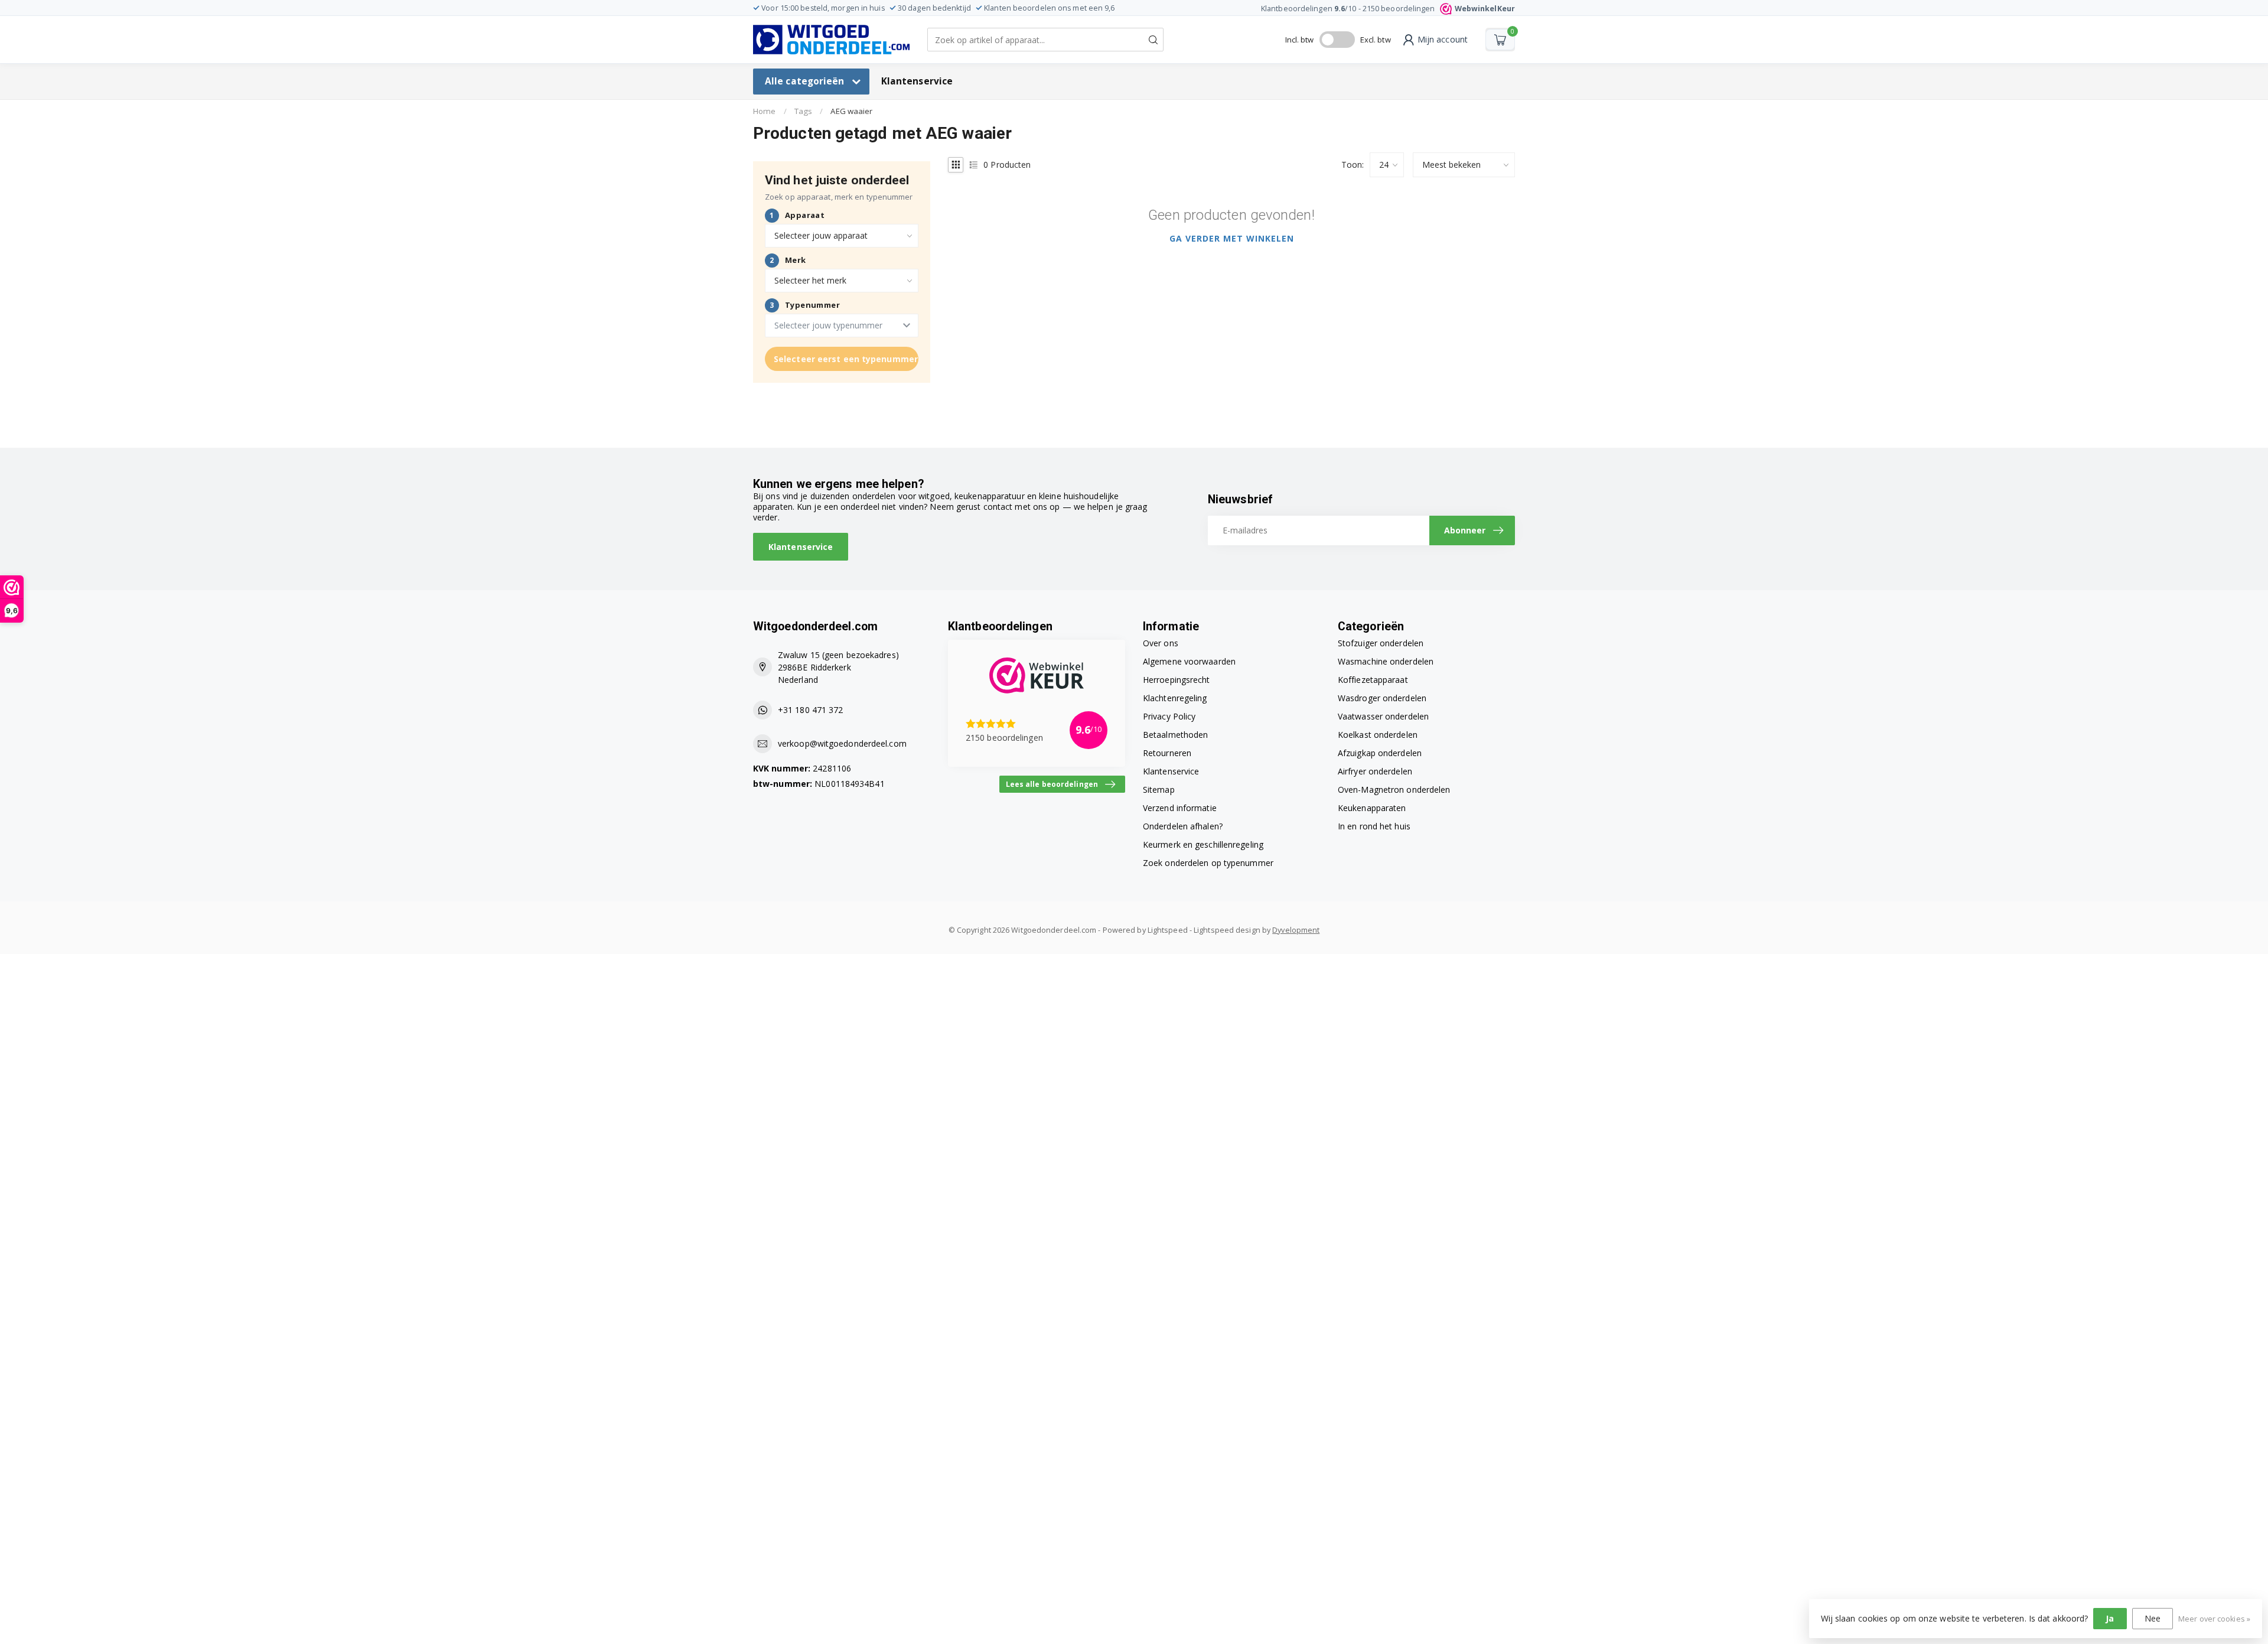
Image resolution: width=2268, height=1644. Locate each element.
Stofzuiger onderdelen (1381, 643)
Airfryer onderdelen (1375, 771)
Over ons (1161, 643)
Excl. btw (1376, 40)
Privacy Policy (1169, 716)
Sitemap (1159, 790)
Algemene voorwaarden (1189, 661)
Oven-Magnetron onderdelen (1394, 790)
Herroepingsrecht (1177, 680)
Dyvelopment (1296, 930)
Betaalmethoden (1175, 735)
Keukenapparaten (1372, 808)
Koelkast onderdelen (1378, 735)
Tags (803, 111)
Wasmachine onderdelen (1386, 661)
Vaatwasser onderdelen (1383, 716)
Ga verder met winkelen (1232, 238)
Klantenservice (917, 81)
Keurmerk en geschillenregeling (1203, 844)
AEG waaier (851, 111)
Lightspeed (1168, 930)
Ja (2110, 1618)
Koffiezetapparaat (1373, 680)
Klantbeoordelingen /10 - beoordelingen (1388, 9)
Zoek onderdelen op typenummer (1208, 863)
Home (764, 111)
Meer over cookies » (2214, 1619)
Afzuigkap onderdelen (1380, 753)
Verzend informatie (1180, 808)
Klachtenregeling (1175, 698)
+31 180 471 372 (811, 710)
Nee (2153, 1618)
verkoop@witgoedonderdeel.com (842, 743)
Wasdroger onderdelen (1382, 698)
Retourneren (1167, 753)
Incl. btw (1300, 40)
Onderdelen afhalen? (1183, 826)
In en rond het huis (1374, 826)
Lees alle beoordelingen (1052, 784)
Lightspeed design (1227, 930)
